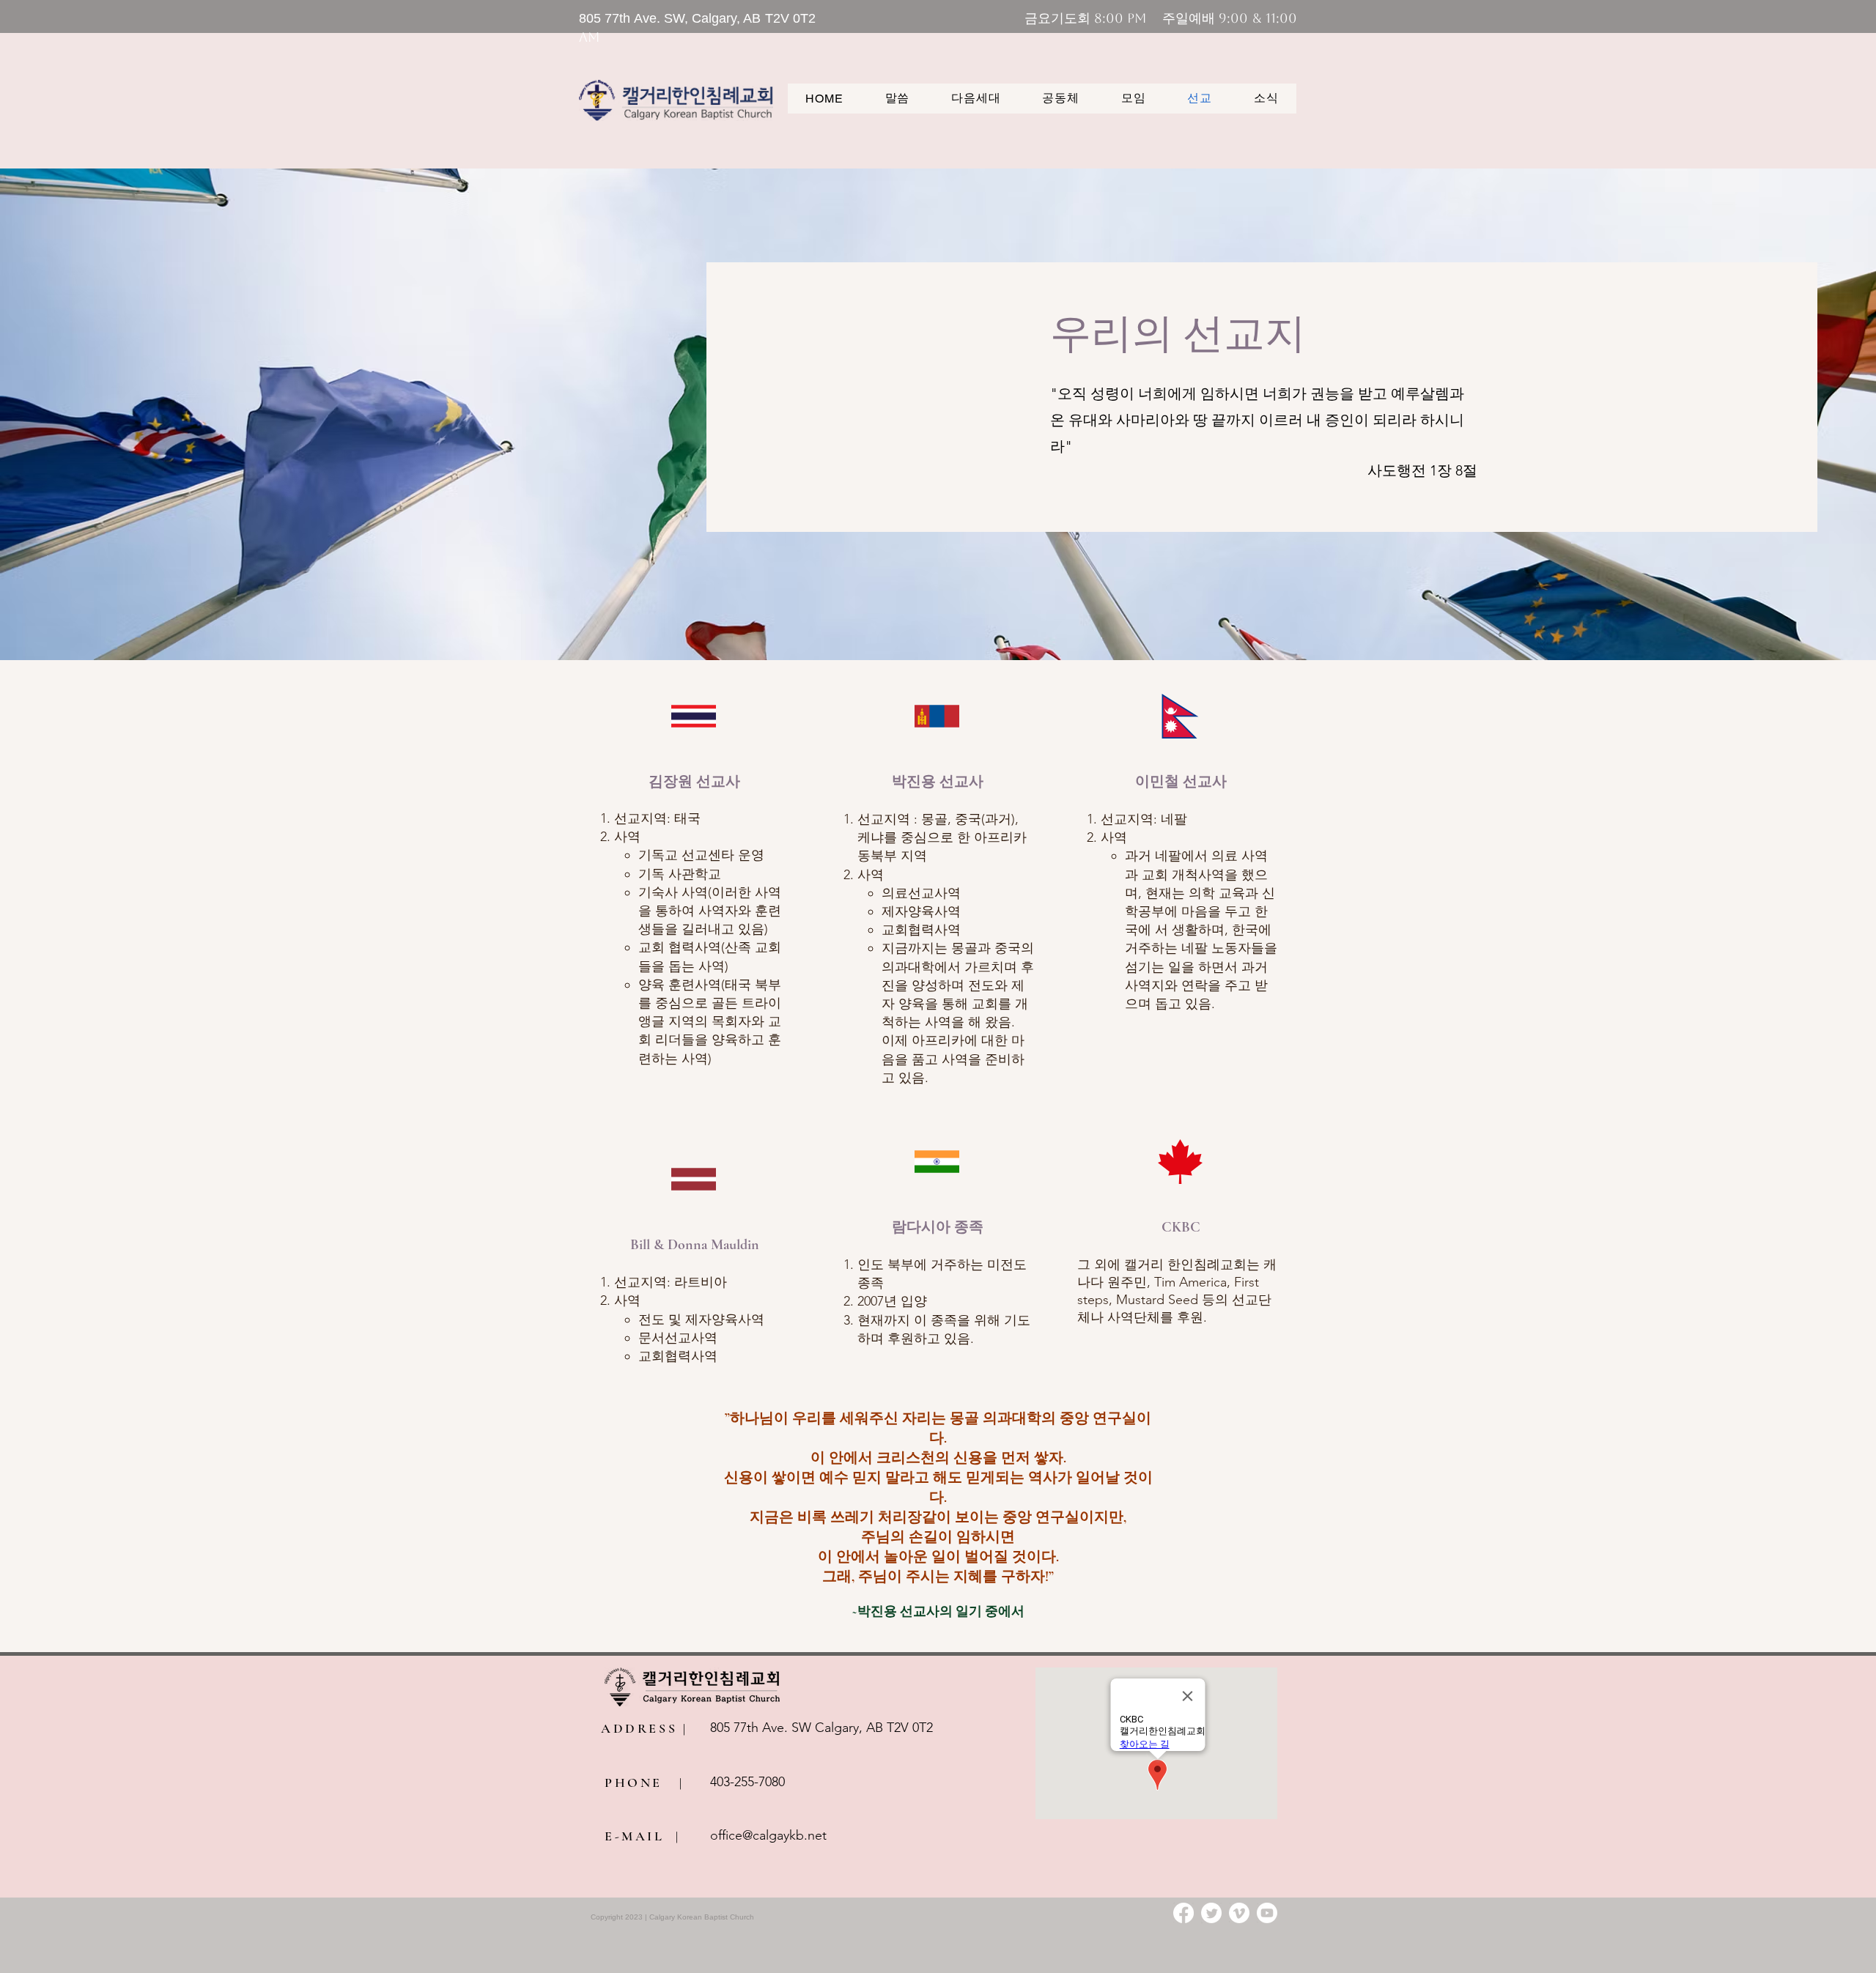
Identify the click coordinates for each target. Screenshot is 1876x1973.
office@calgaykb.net (768, 1835)
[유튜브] (1267, 1913)
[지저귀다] (1211, 1913)
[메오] (1239, 1913)
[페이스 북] (1183, 1913)
